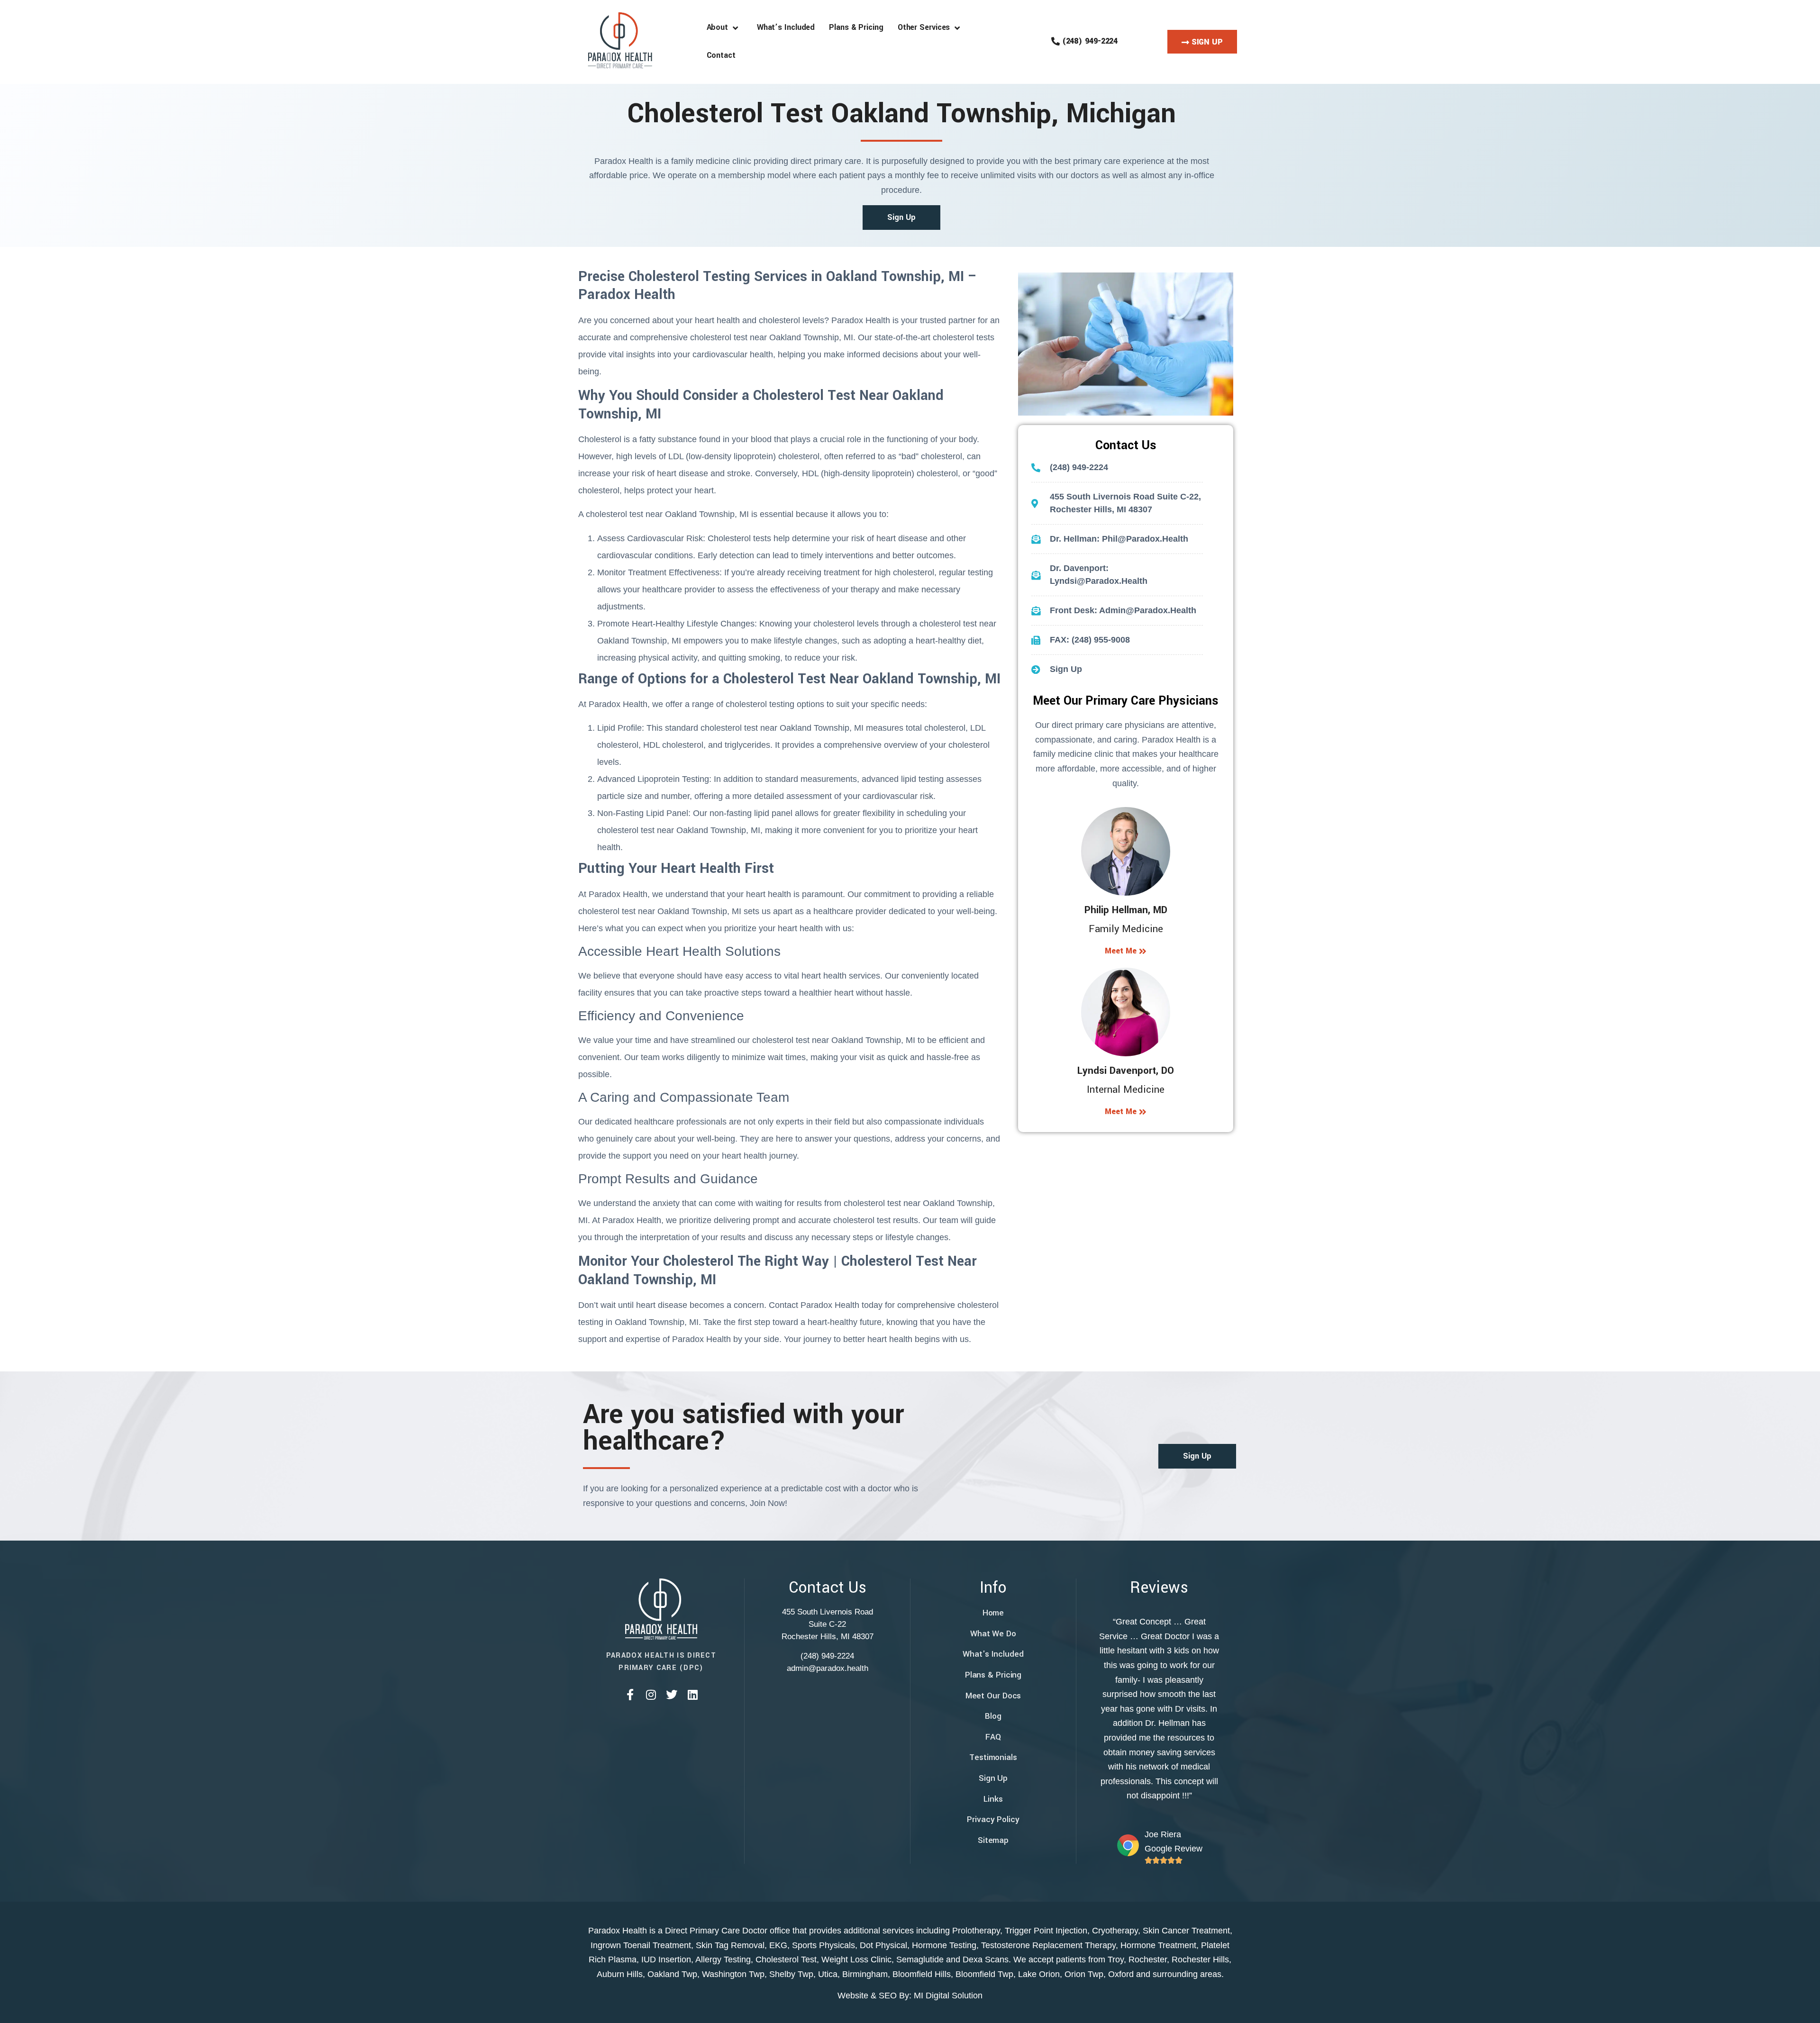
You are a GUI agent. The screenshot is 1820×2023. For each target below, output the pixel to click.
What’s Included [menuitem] (786, 27)
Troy (1116, 1959)
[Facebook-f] (630, 1695)
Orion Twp (1084, 1974)
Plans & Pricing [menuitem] (856, 27)
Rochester (1148, 1959)
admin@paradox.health (828, 1668)
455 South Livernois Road (828, 1612)
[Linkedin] (692, 1695)
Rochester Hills (1200, 1959)
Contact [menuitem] (721, 55)
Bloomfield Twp (984, 1974)
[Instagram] (651, 1695)
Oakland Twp (672, 1974)
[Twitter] (672, 1695)
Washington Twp (733, 1974)
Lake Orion (1039, 1974)
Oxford (1121, 1974)
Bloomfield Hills (922, 1974)
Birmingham (865, 1974)
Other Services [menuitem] (926, 27)
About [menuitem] (720, 27)
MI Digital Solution (948, 1996)
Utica (828, 1974)
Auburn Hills (620, 1974)
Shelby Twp (791, 1974)
